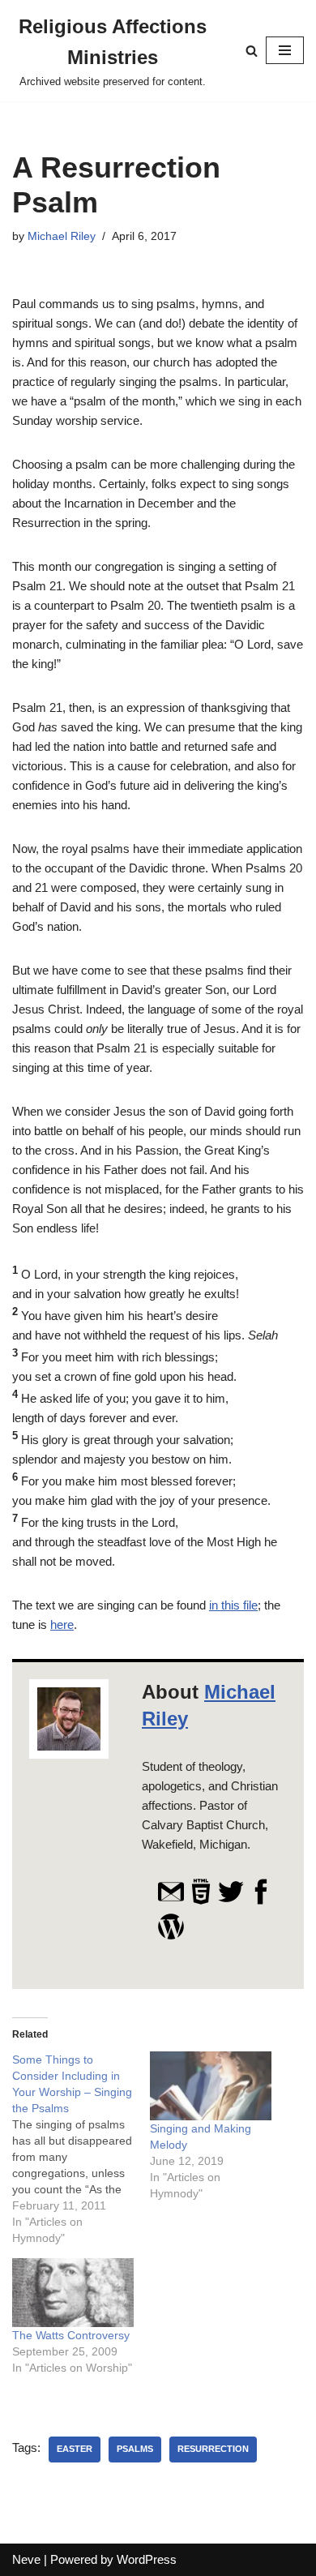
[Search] (252, 51)
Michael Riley (62, 236)
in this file (233, 1605)
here (62, 1624)
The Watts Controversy (71, 2335)
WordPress (147, 2559)
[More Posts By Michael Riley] (171, 1936)
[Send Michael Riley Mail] (171, 1901)
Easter (75, 2449)
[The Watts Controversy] (73, 2293)
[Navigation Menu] (285, 50)
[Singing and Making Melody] (211, 2086)
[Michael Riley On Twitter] (231, 1901)
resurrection (213, 2449)
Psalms (135, 2449)
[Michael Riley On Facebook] (261, 1901)
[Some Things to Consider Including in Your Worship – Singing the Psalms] (81, 2149)
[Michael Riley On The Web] (201, 1901)
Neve (26, 2559)
